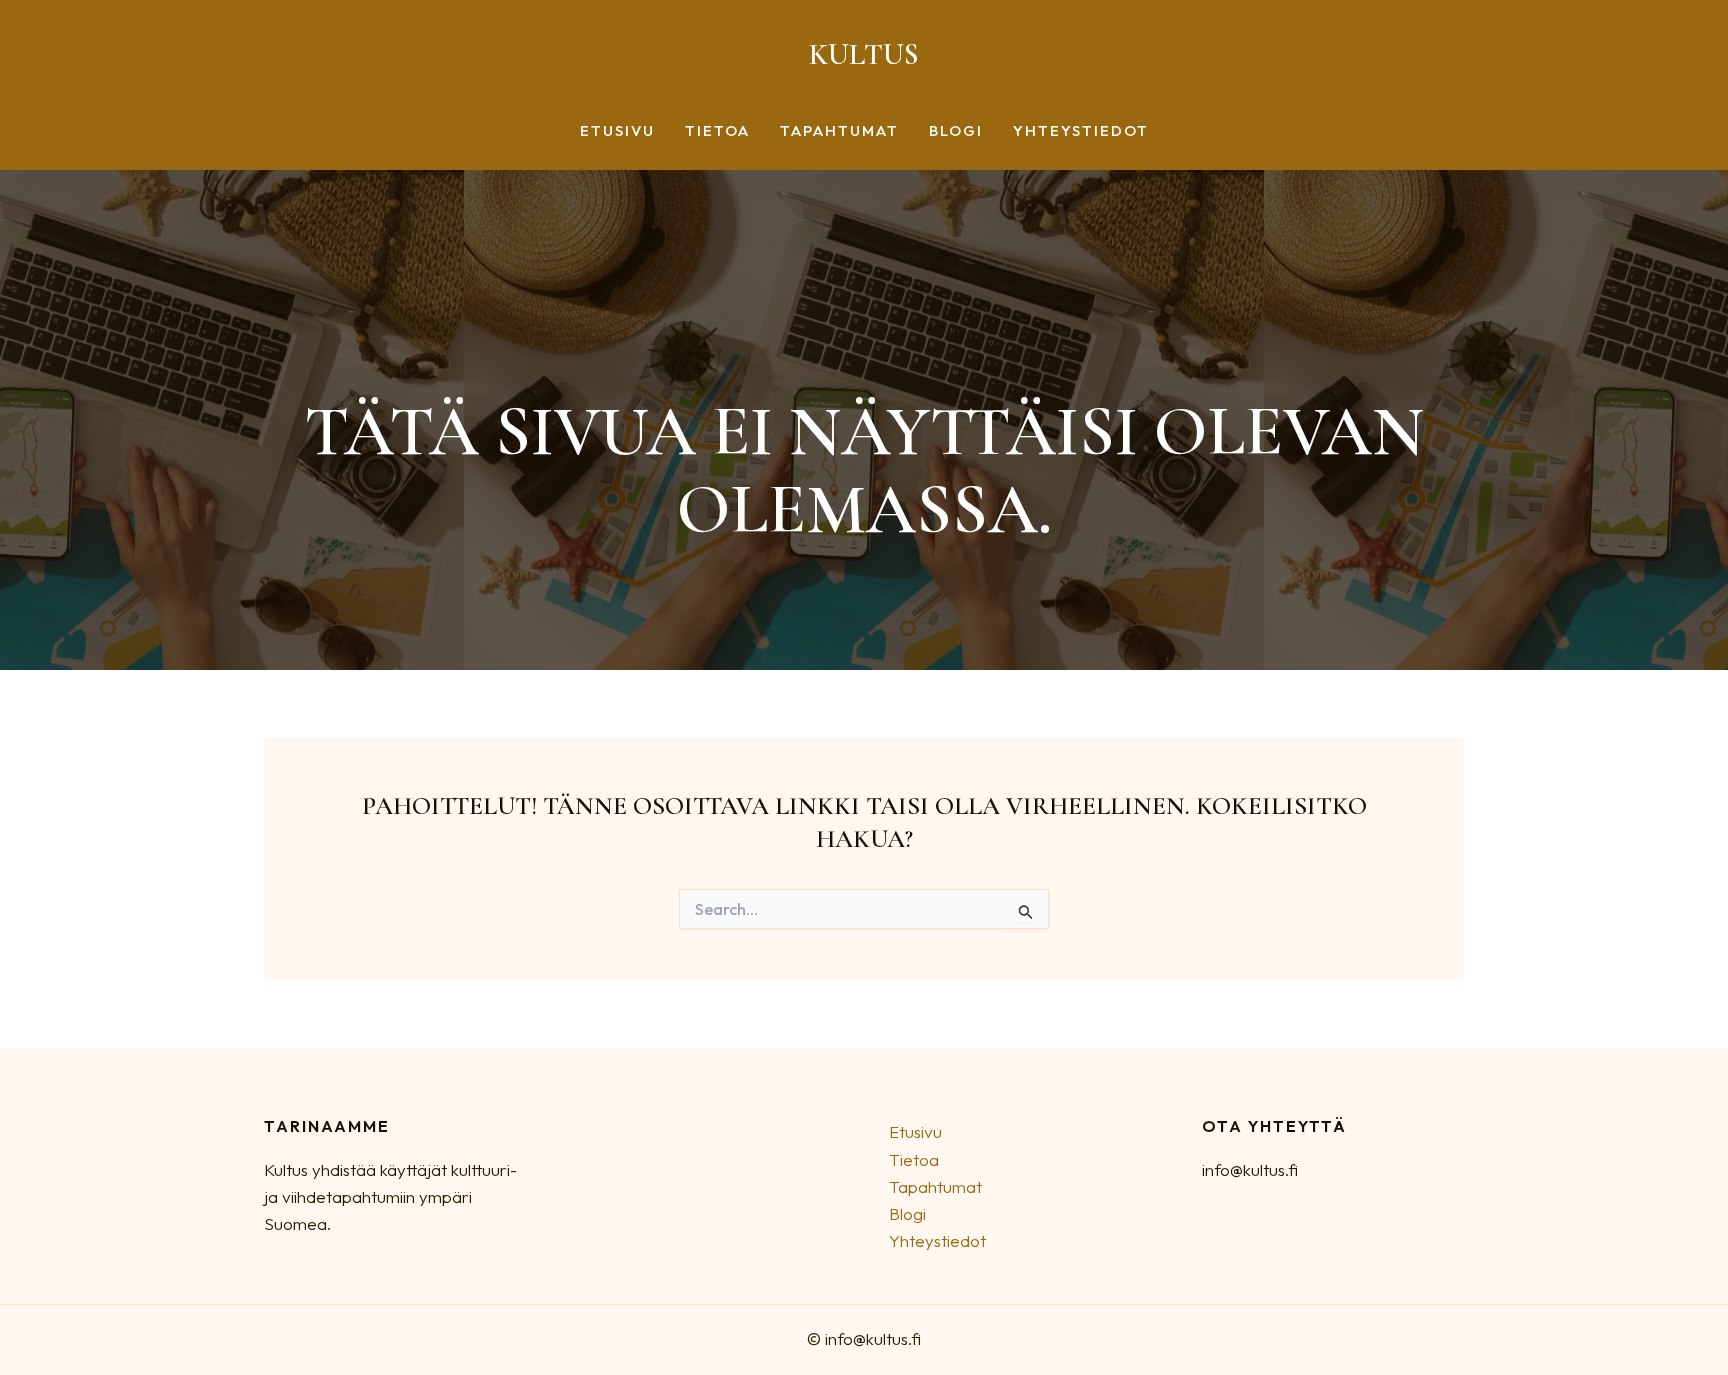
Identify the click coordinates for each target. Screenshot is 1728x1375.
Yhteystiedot (1081, 131)
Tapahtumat (839, 131)
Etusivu (617, 131)
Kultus (864, 54)
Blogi (956, 131)
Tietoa (717, 131)
